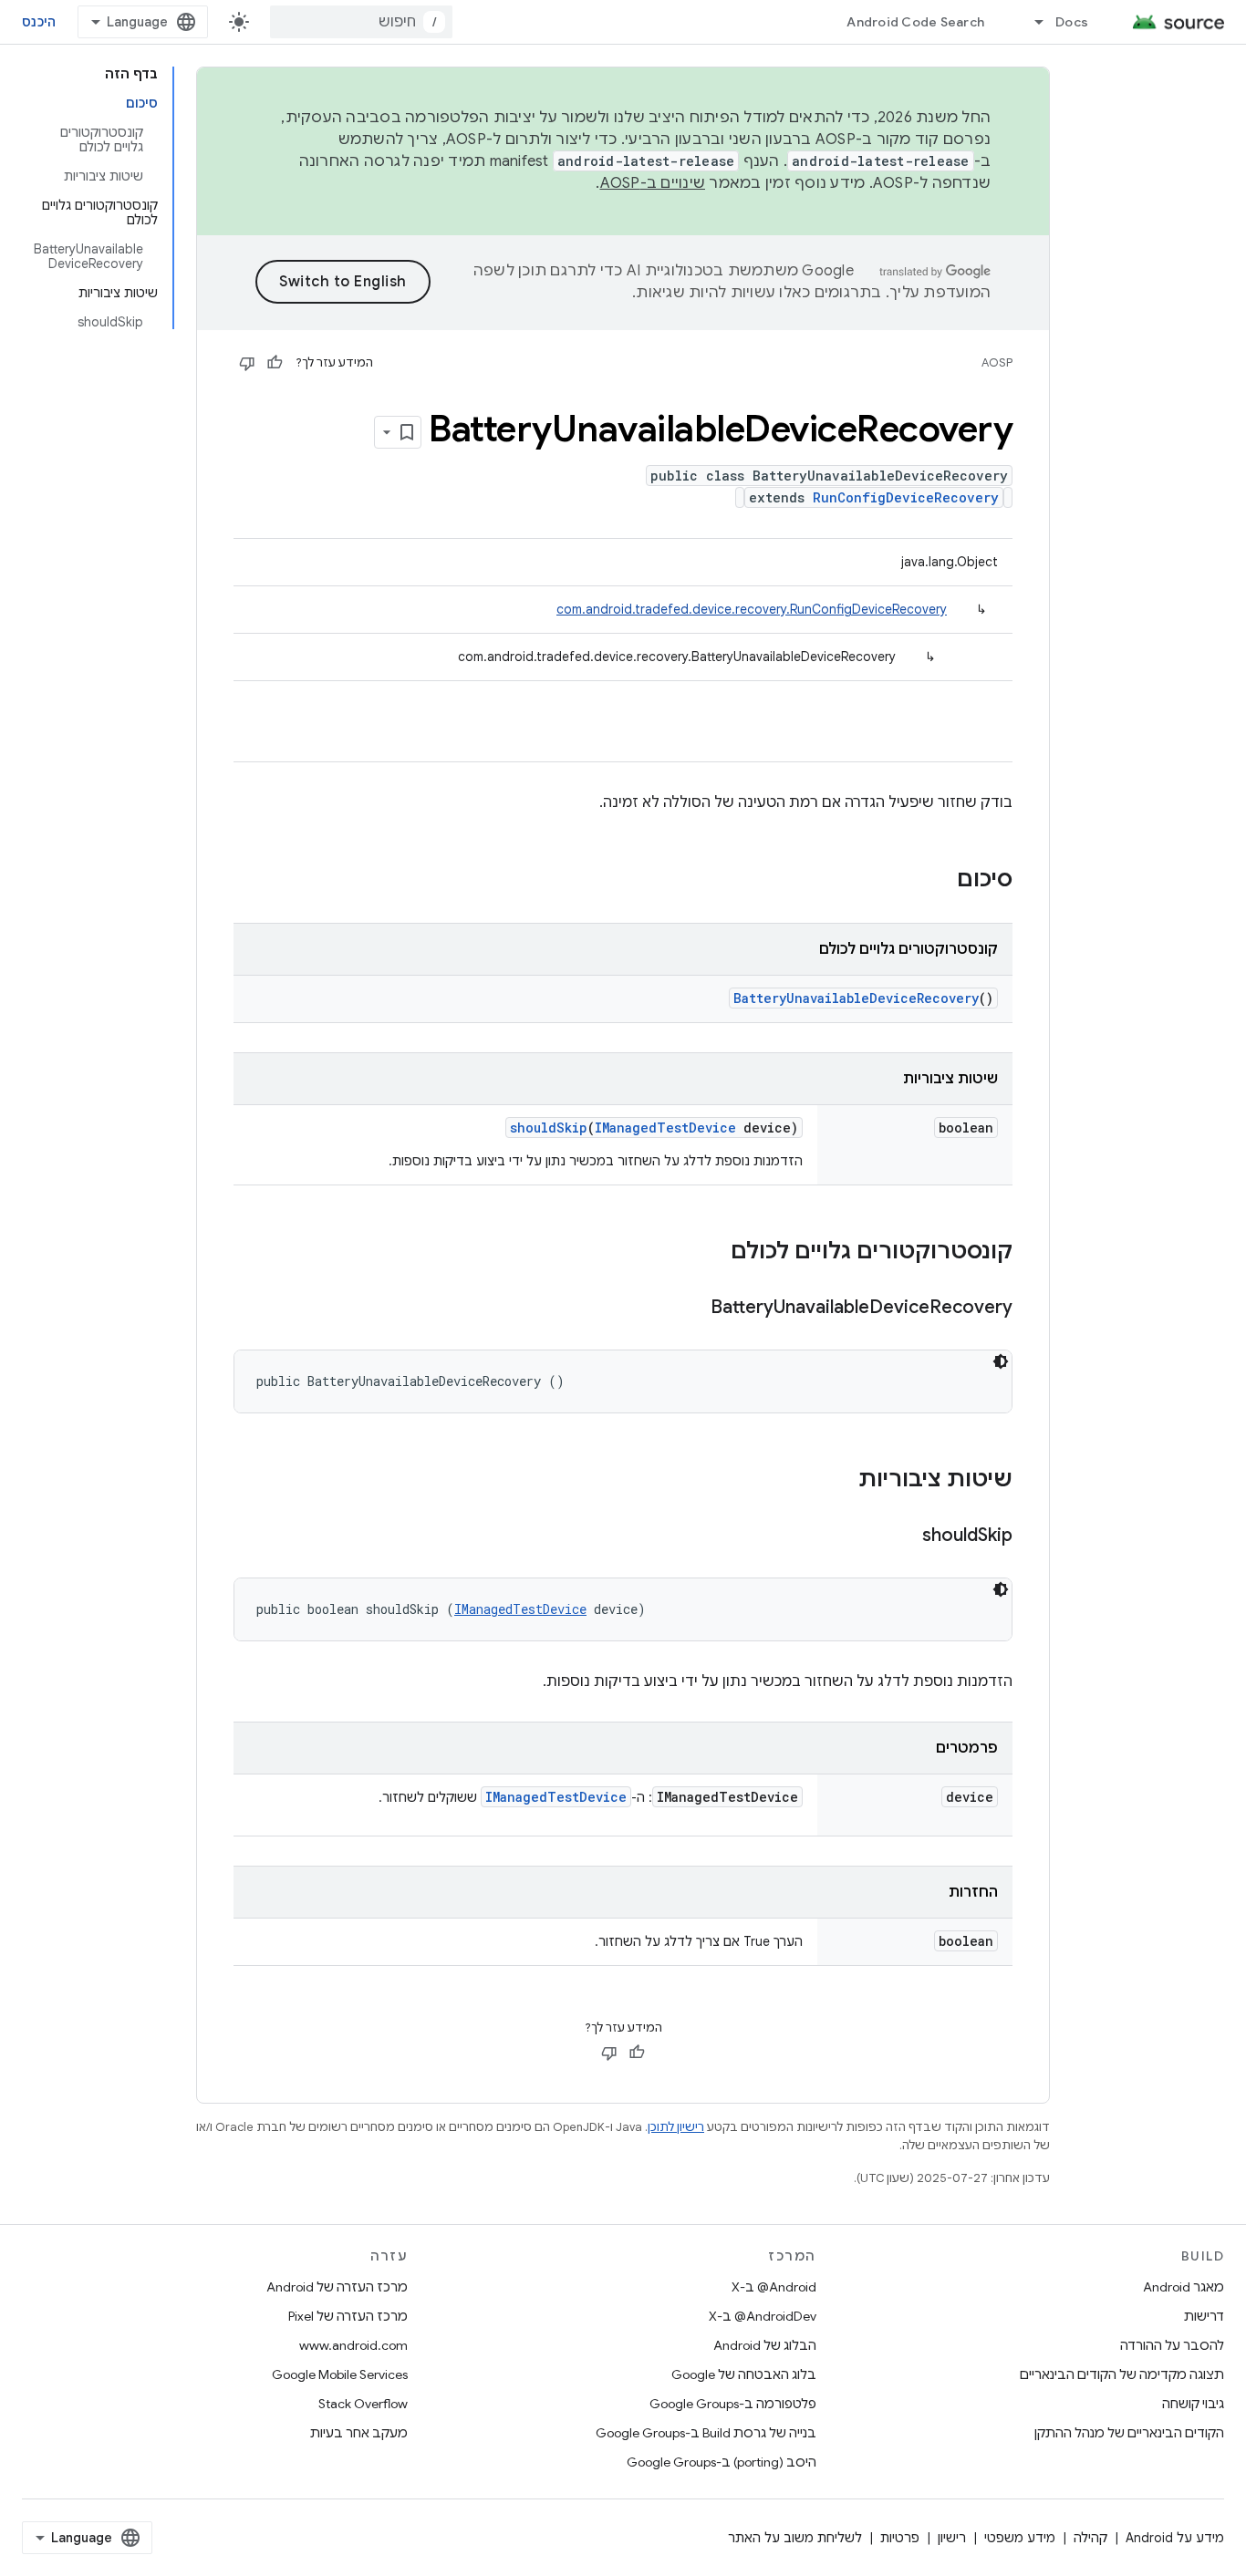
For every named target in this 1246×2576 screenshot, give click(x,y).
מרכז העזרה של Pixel (348, 2316)
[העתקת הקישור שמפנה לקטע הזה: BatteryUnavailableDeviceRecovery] (692, 1309)
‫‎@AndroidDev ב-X (763, 2316)
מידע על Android (1175, 2538)
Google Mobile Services (340, 2374)
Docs (1072, 22)
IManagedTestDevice (665, 1128)
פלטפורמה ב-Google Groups (733, 2404)
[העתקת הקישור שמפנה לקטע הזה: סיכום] (939, 881)
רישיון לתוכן (676, 2127)
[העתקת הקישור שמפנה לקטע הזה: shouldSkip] (904, 1536)
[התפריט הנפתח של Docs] (1031, 22)
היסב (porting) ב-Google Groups (722, 2462)
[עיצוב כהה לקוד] (1001, 1361)
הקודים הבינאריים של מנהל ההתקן (1129, 2433)
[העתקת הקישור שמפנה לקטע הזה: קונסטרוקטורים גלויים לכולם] (712, 1253)
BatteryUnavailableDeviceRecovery (856, 998)
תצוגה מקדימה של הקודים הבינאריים (1122, 2374)
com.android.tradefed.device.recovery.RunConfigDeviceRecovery (752, 609)
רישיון (952, 2538)
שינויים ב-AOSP (653, 183)
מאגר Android (1184, 2287)
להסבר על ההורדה (1172, 2345)
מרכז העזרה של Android (337, 2287)
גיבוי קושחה (1193, 2404)
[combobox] (361, 22)
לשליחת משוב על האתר (795, 2538)
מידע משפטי (1020, 2538)
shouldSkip (549, 1128)
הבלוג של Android (765, 2345)
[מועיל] (275, 363)
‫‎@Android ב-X (774, 2287)
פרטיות (900, 2538)
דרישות (1204, 2316)
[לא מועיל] (247, 363)
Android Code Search (915, 22)
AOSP (997, 362)
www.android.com (353, 2345)
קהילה (1090, 2538)
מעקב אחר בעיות (359, 2433)
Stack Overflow (363, 2404)
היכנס (39, 22)
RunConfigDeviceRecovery (906, 497)
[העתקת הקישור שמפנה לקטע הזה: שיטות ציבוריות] (840, 1481)
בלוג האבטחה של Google (744, 2374)
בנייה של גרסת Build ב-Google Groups (706, 2433)
